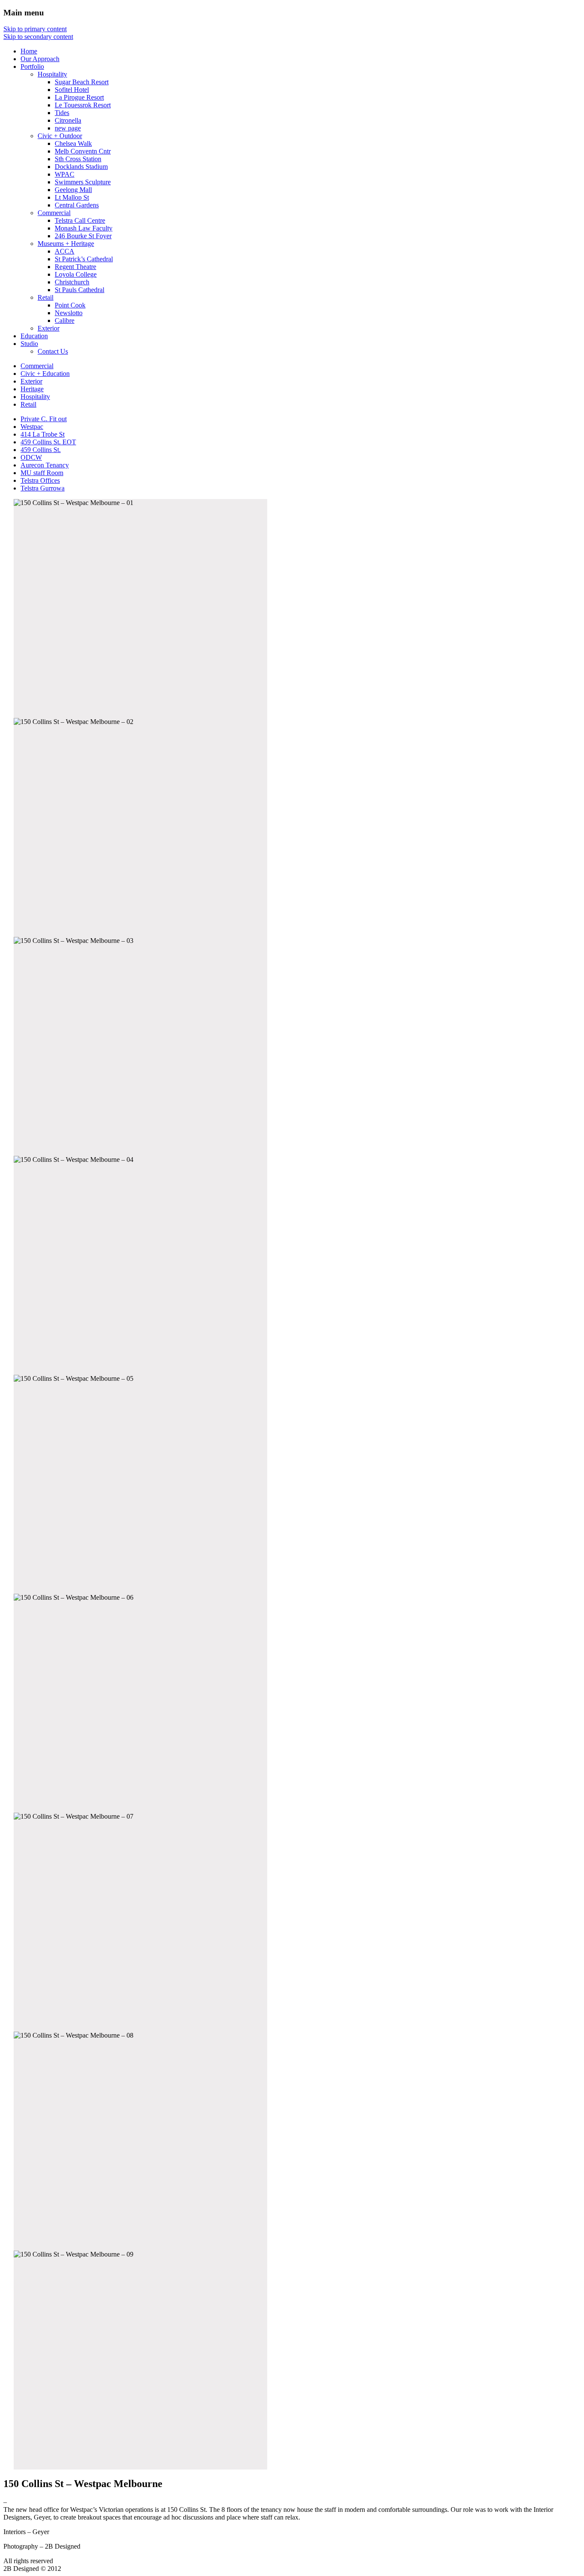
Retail (46, 297)
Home (29, 51)
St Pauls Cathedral (80, 290)
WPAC (65, 174)
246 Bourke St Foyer (83, 236)
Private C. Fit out (44, 419)
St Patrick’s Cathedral (84, 259)
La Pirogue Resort (79, 97)
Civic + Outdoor (60, 136)
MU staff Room (42, 473)
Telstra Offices (40, 480)
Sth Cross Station (78, 159)
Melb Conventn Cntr (83, 151)
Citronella (68, 120)
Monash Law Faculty (84, 228)
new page (68, 128)
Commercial (54, 213)
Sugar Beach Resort (82, 82)
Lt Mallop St (72, 197)
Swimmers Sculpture (83, 182)
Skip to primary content (35, 29)
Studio (29, 344)
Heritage (32, 389)
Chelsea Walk (73, 143)
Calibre (65, 321)
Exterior (49, 328)
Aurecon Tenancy (45, 465)
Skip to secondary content (38, 37)
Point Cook (70, 305)
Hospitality (52, 74)
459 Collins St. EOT (48, 442)
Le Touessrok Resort (83, 105)
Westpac (32, 427)
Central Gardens (77, 205)
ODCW (31, 457)
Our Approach (40, 59)
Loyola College (76, 274)
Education (34, 336)
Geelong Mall (73, 190)
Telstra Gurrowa (43, 488)
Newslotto (69, 313)
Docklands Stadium (81, 167)
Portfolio (32, 66)
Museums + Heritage (66, 244)
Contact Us (53, 351)
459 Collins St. (41, 450)
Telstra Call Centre (80, 220)
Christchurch (72, 282)
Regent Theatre (75, 267)
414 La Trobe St (43, 434)
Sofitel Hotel (72, 90)
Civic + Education (45, 374)
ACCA (65, 251)
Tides (62, 113)
